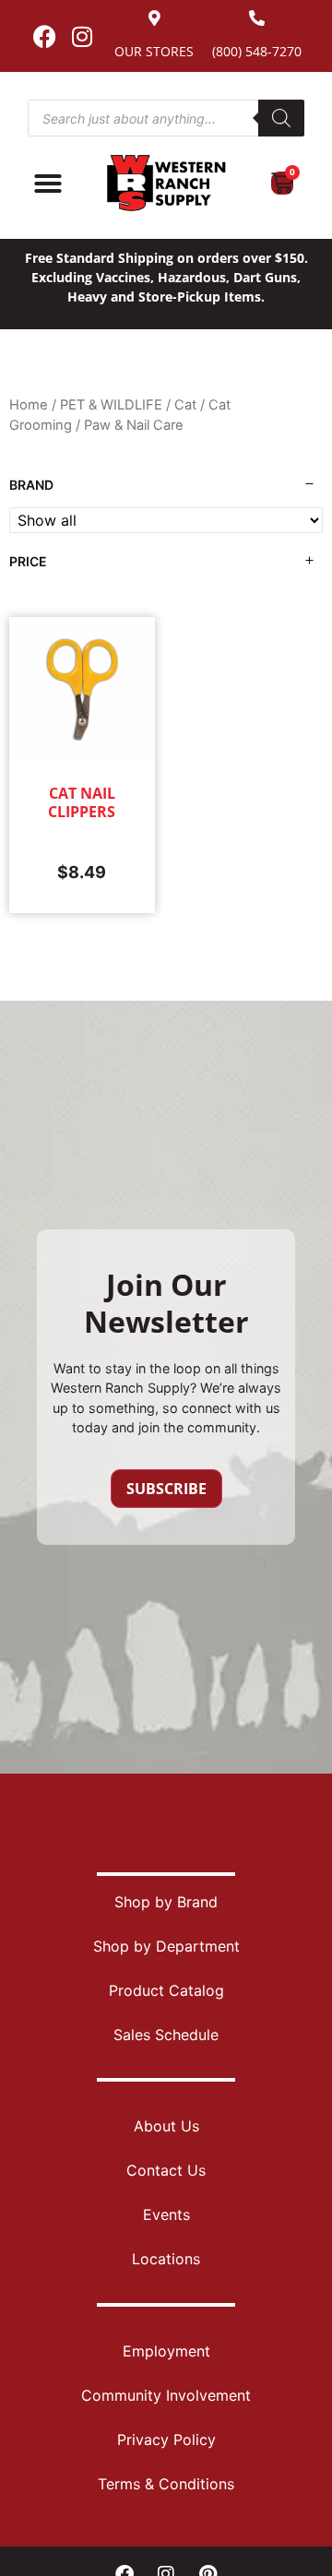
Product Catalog (166, 1990)
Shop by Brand (166, 1902)
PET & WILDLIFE (111, 405)
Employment (166, 2351)
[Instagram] (82, 36)
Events (166, 2214)
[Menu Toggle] (48, 184)
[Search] (281, 118)
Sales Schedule (166, 2035)
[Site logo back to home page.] (166, 183)
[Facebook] (44, 36)
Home (29, 405)
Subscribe (166, 1489)
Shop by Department (166, 1946)
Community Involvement (166, 2395)
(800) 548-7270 (257, 51)
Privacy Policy (166, 2439)
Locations (166, 2259)
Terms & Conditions (166, 2484)
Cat (185, 405)
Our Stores (154, 51)
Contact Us (166, 2170)
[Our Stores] (154, 18)
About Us (166, 2126)
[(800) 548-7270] (257, 18)
